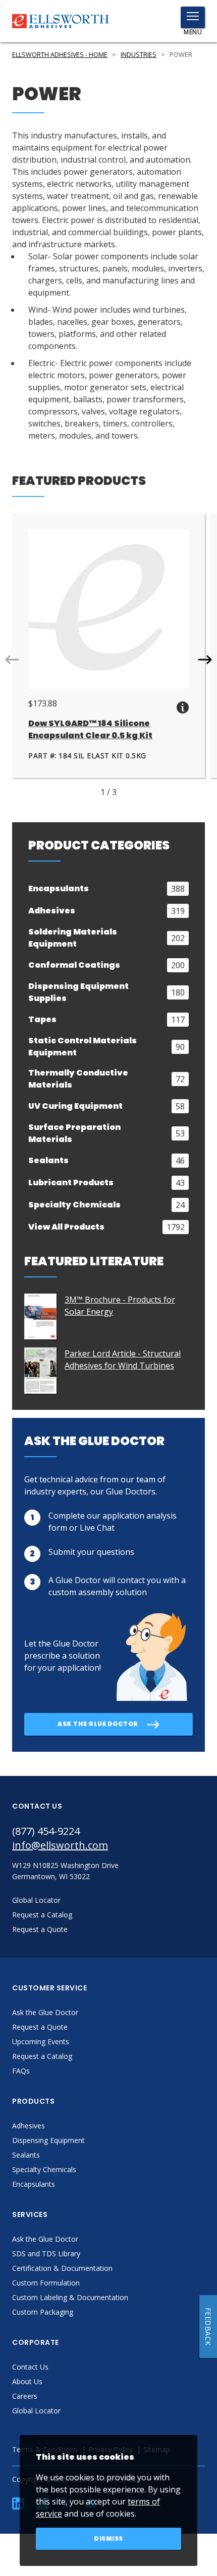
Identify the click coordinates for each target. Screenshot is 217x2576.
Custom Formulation (46, 2283)
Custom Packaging (43, 2312)
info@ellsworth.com (60, 1845)
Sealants (26, 2155)
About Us (27, 2381)
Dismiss (108, 2538)
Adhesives (29, 2126)
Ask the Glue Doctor (45, 2012)
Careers (25, 2396)
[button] (205, 660)
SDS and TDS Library (46, 2253)
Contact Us (30, 2367)
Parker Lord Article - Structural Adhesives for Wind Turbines (123, 1359)
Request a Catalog (42, 2056)
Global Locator (36, 2411)
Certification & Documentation (62, 2268)
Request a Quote (40, 2027)
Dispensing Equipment (48, 2140)
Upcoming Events (41, 2042)
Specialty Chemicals (44, 2169)
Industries (139, 55)
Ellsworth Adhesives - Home (60, 55)
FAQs (21, 2071)
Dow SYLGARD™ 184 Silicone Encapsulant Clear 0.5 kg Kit (90, 729)
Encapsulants (34, 2184)
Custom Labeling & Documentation (70, 2297)
